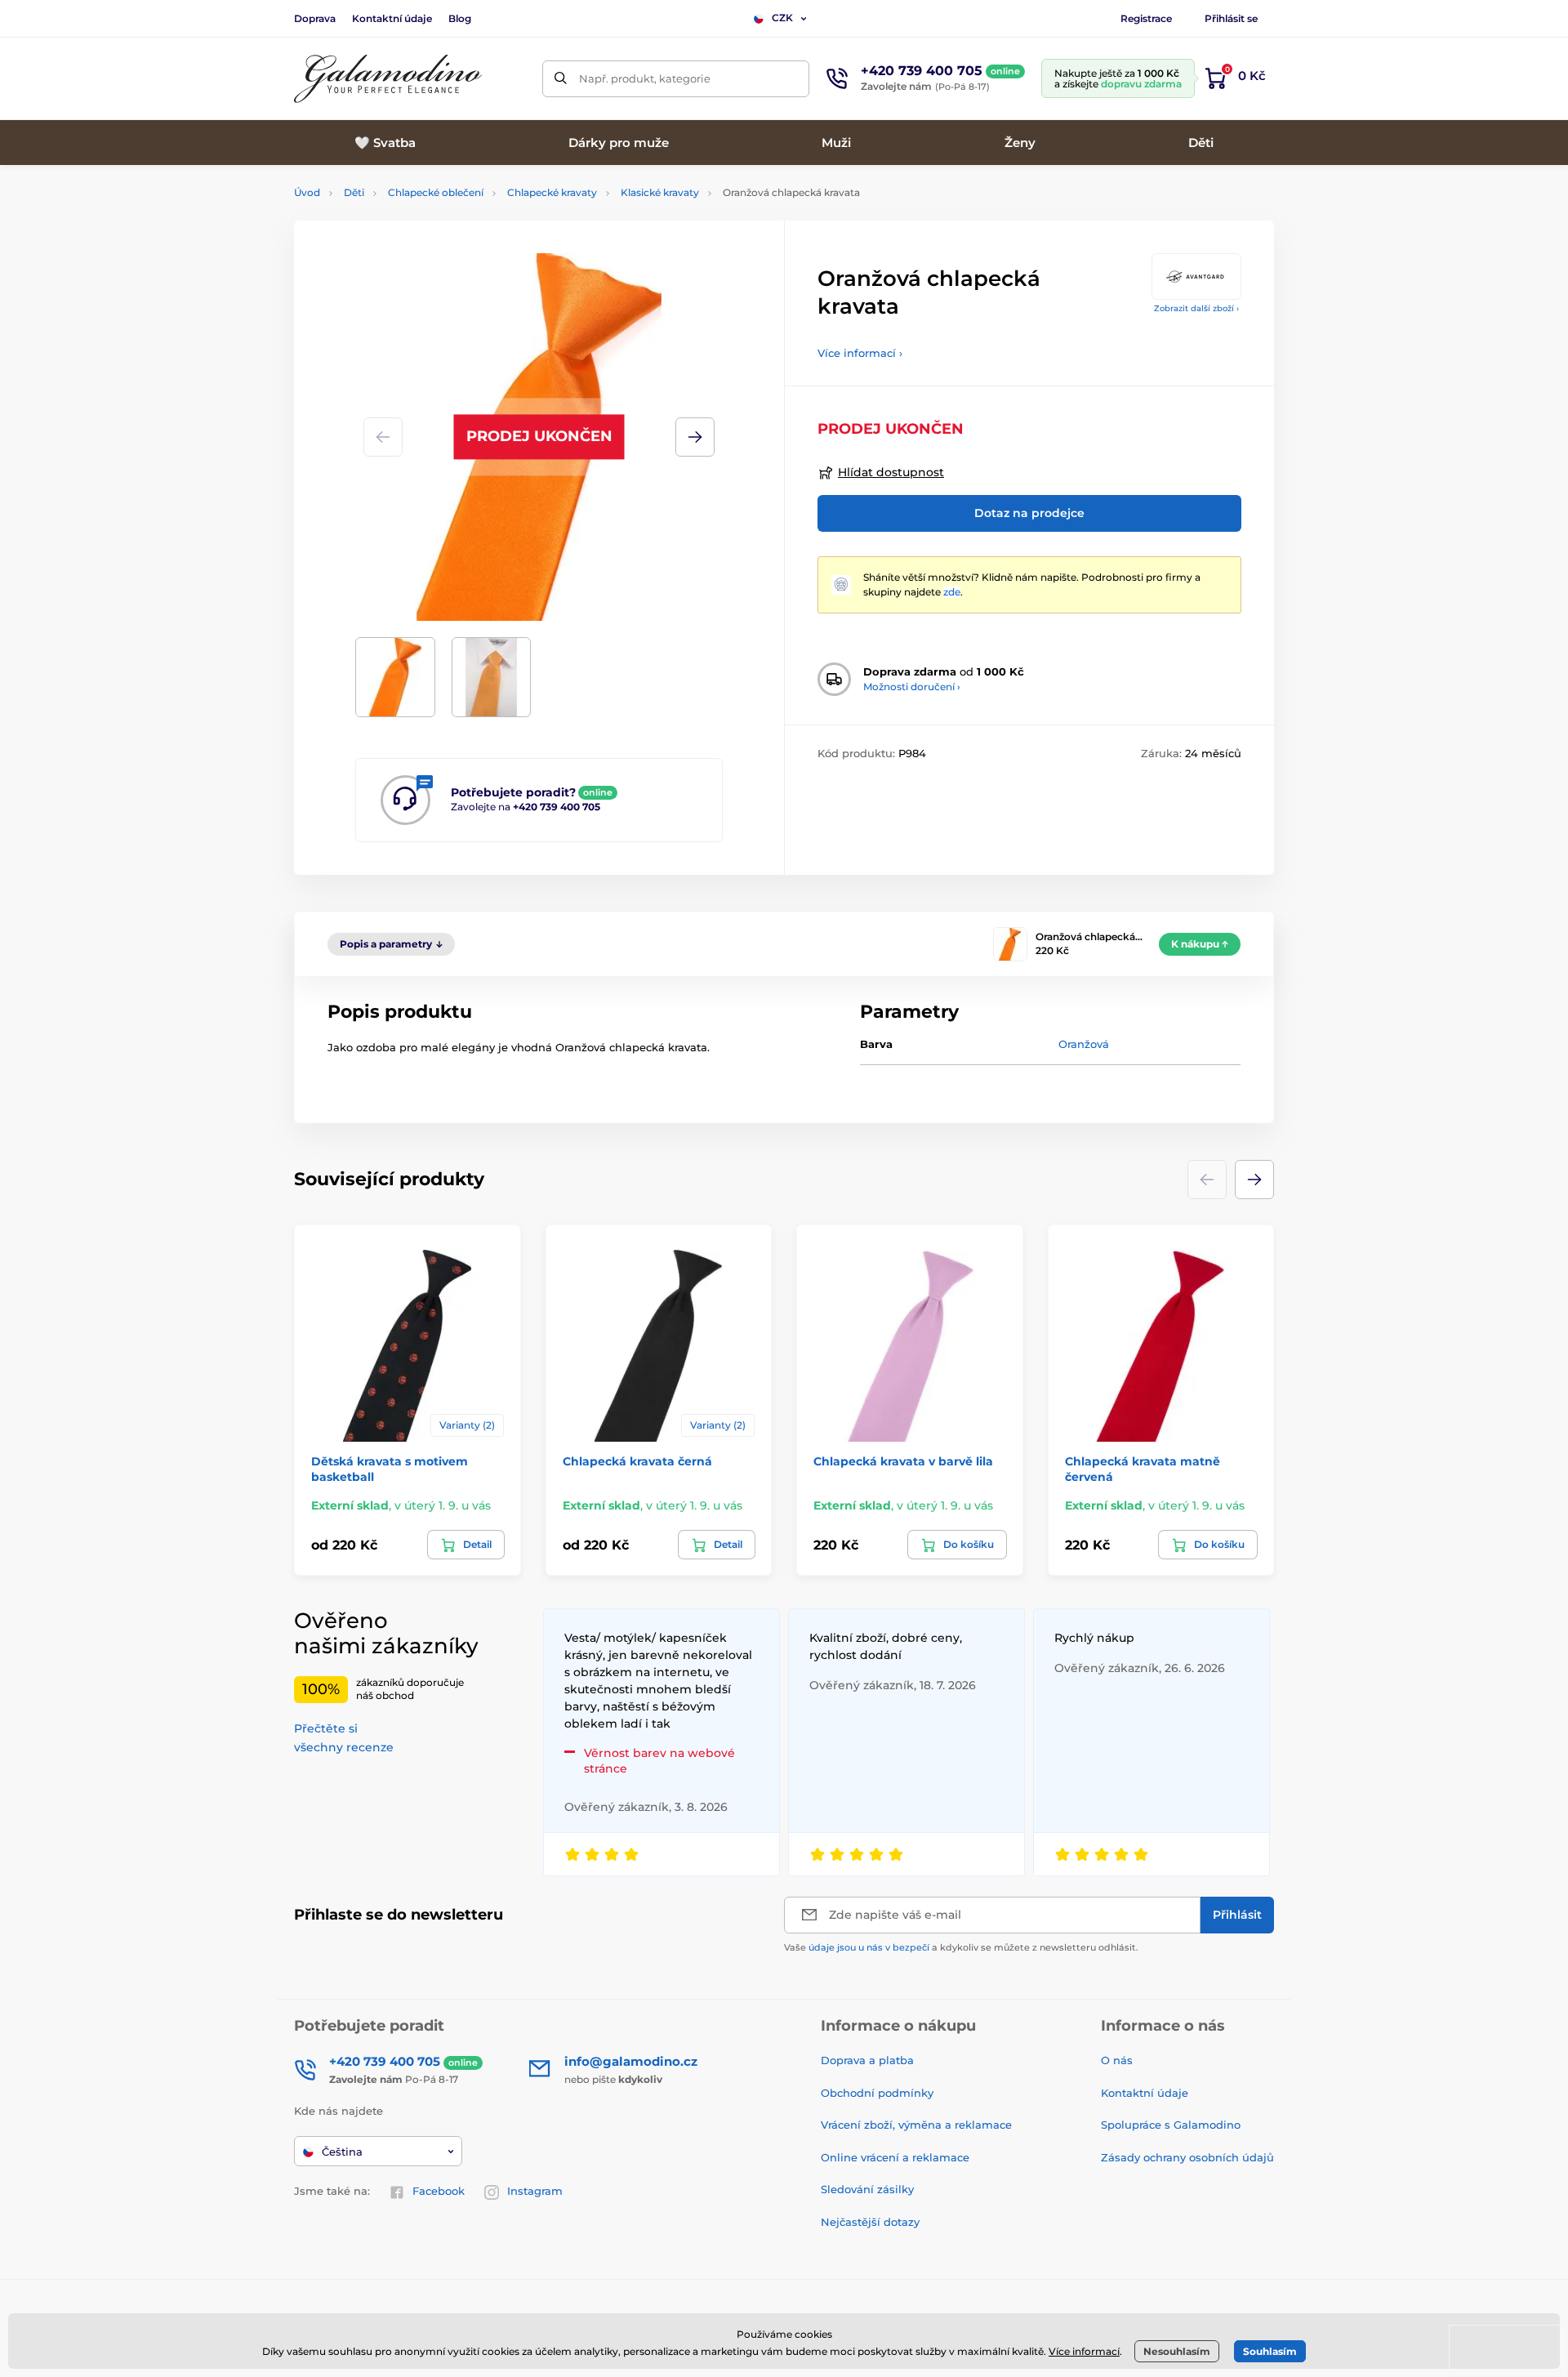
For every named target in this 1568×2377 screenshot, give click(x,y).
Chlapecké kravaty (552, 192)
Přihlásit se (1231, 18)
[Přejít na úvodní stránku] (388, 79)
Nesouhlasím (1177, 2351)
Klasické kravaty (660, 192)
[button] (695, 437)
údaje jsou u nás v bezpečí (869, 1947)
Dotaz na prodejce (1029, 513)
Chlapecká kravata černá (637, 1461)
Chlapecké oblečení (436, 192)
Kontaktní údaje (392, 18)
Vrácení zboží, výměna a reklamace (916, 2125)
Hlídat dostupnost (891, 472)
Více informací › (860, 353)
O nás (1117, 2060)
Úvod (307, 192)
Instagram (535, 2191)
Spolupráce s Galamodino (1171, 2125)
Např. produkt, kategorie (645, 78)
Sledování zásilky (867, 2189)
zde (952, 592)
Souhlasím (1270, 2351)
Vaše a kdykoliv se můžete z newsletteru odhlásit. (961, 1947)
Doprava (315, 18)
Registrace (1146, 18)
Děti (354, 192)
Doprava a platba (867, 2060)
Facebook (439, 2191)
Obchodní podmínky (877, 2093)
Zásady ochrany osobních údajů (1187, 2157)
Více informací (1084, 2351)
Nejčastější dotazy (870, 2222)
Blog (460, 18)
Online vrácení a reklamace (895, 2157)
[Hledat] (561, 79)
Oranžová (1084, 1044)
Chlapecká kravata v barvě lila (903, 1461)
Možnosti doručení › (912, 687)
